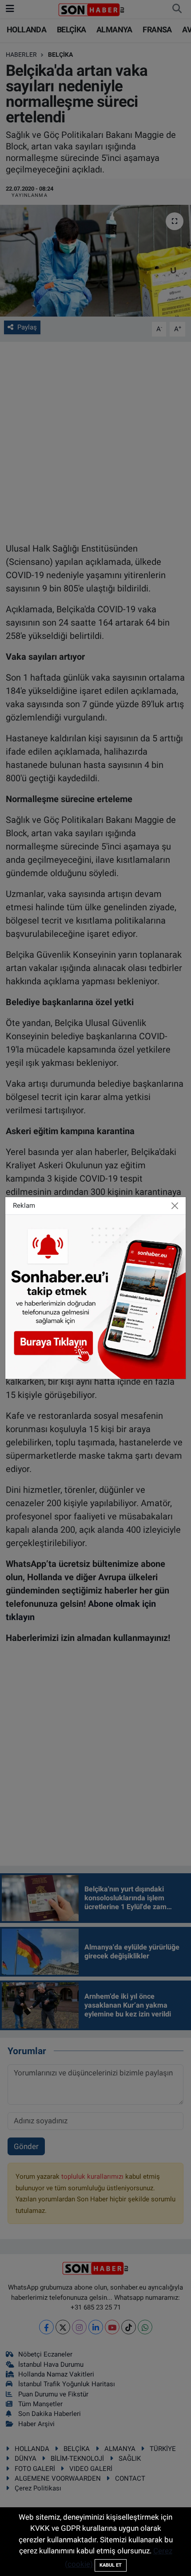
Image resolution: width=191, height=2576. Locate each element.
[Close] (175, 1206)
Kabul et (111, 2565)
